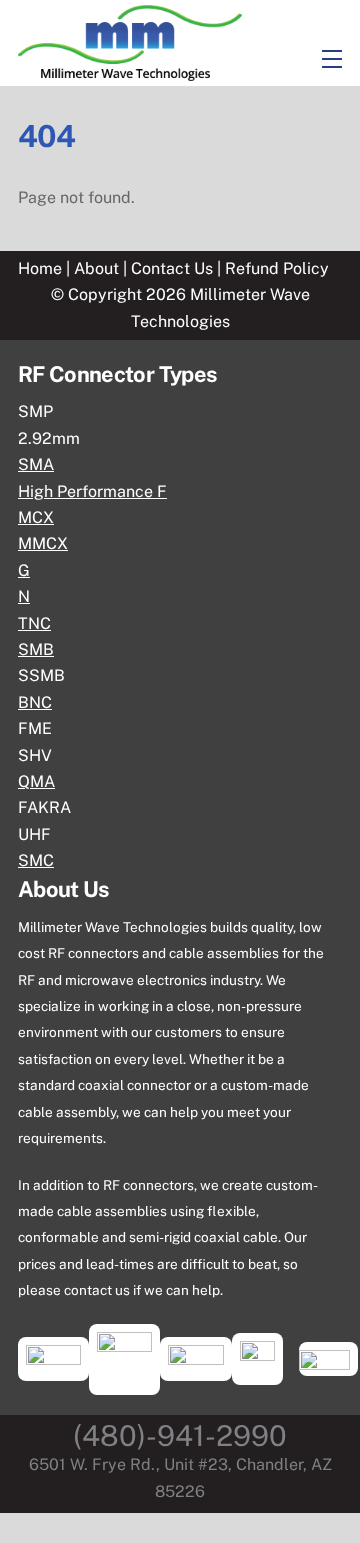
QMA (36, 781)
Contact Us (174, 268)
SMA (36, 464)
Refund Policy (277, 268)
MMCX (43, 543)
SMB (36, 649)
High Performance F (92, 491)
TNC (34, 623)
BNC (35, 702)
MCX (36, 517)
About (96, 268)
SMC (36, 860)
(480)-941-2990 (180, 1435)
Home (40, 268)
